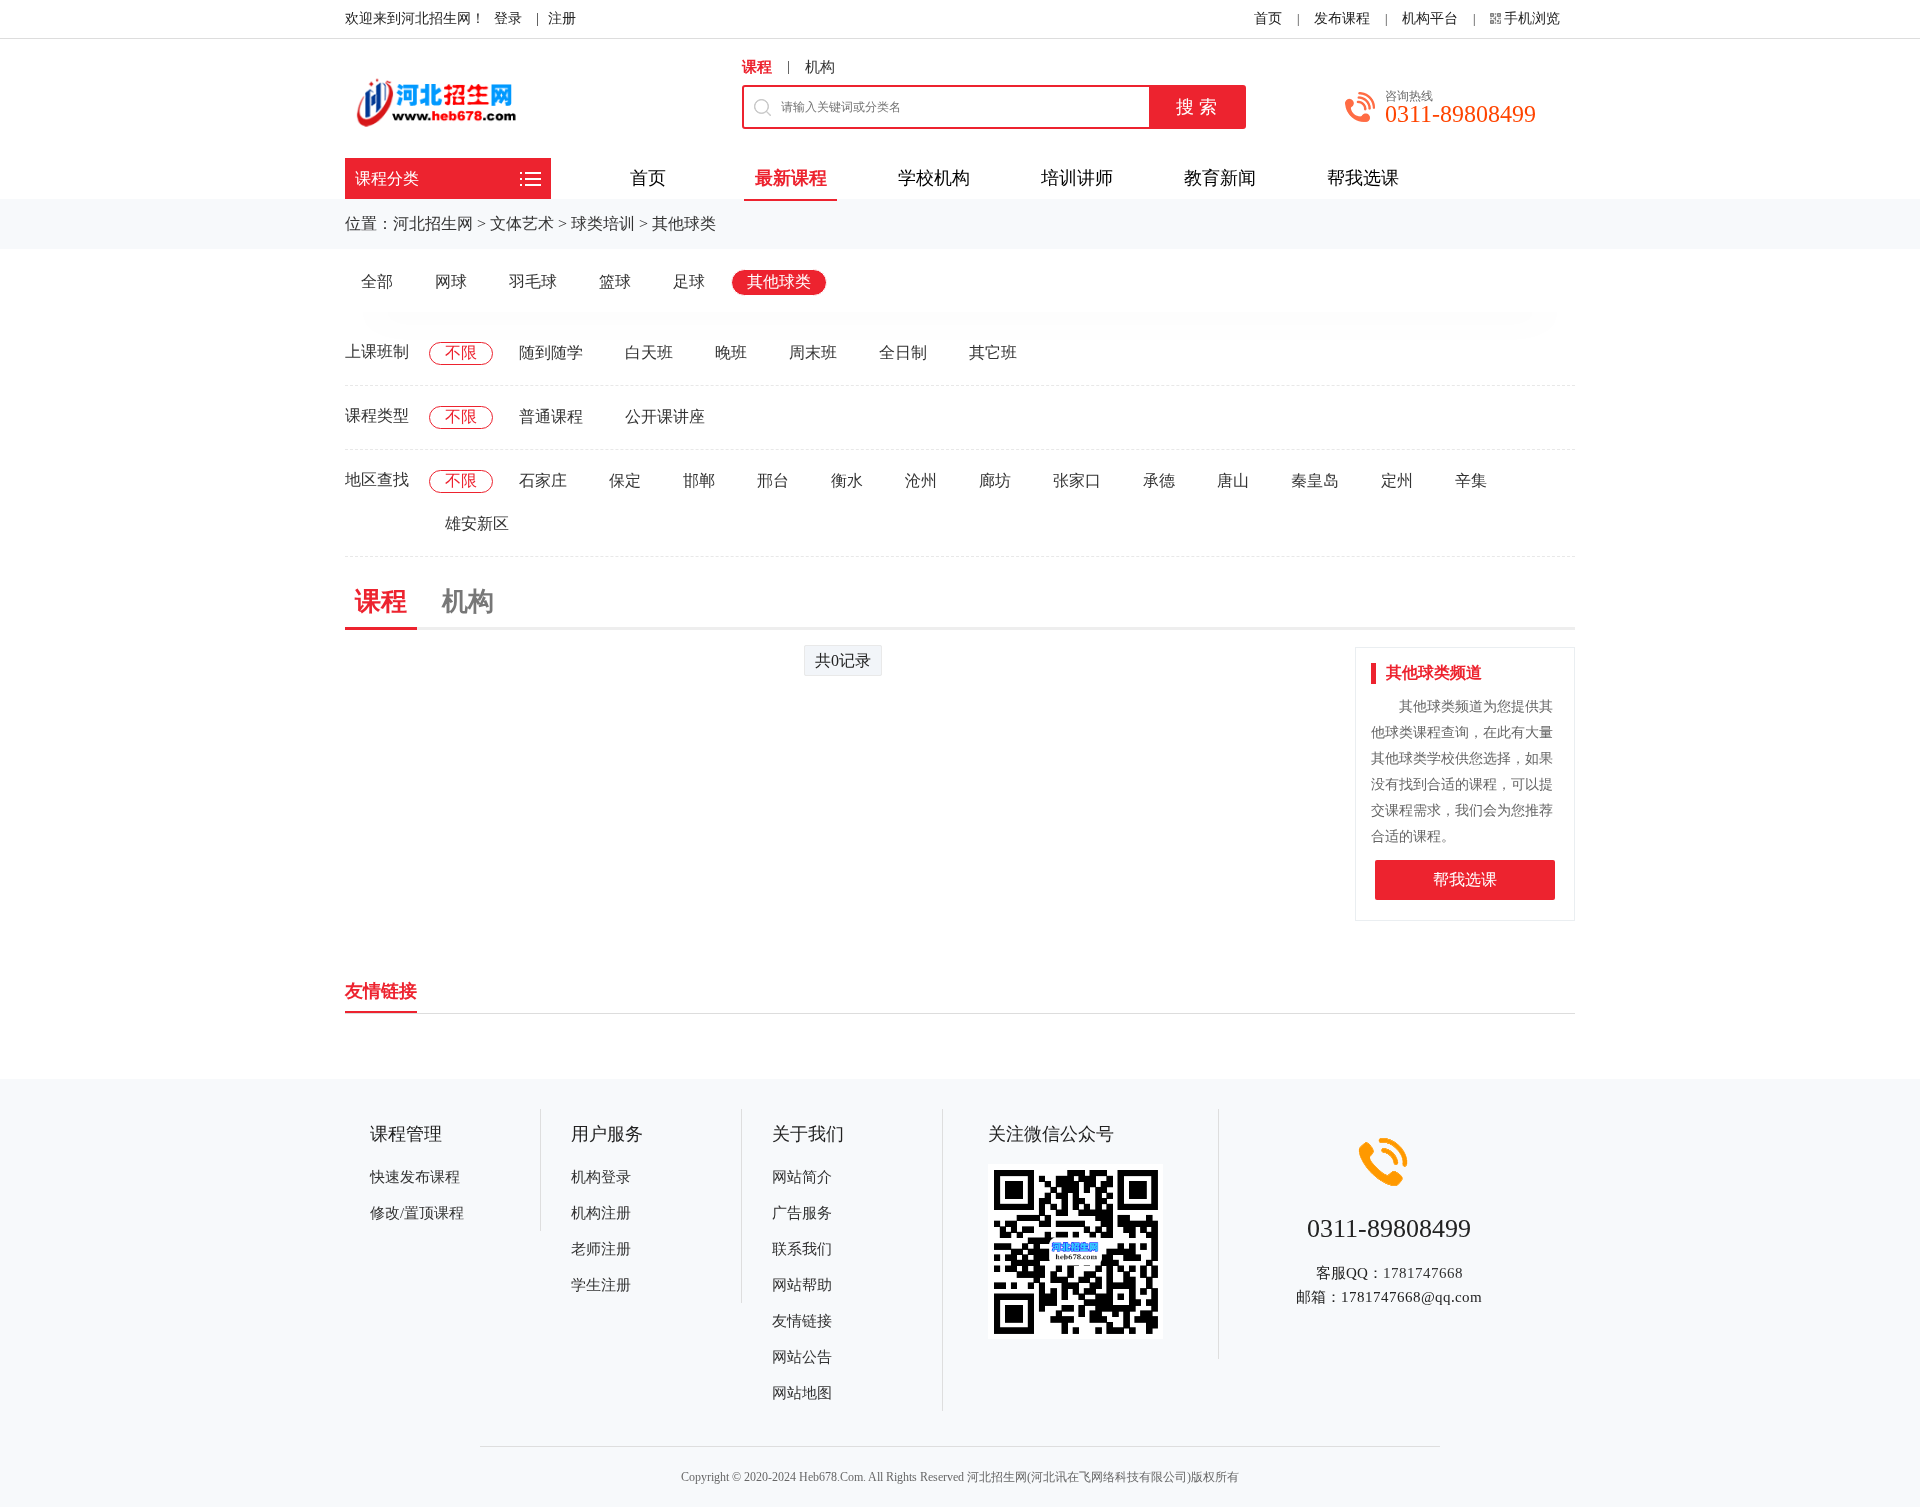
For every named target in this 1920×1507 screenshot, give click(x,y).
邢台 (773, 480)
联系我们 (802, 1249)
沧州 (921, 480)
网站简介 (802, 1177)
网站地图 (802, 1393)
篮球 (615, 281)
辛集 (1471, 480)
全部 (377, 281)
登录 (508, 18)
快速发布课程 (415, 1177)
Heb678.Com (831, 1477)
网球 (451, 281)
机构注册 (601, 1213)
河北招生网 (433, 223)
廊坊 (995, 480)
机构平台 (1430, 18)
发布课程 (1342, 18)
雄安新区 (477, 523)
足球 (689, 281)
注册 (562, 18)
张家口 (1077, 480)
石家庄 (543, 480)
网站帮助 (802, 1285)
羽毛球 (533, 281)
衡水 (847, 480)
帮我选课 (1465, 879)
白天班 (649, 352)
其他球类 (684, 223)
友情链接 (802, 1321)
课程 (757, 67)
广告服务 (802, 1213)
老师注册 (601, 1249)
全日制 (903, 352)
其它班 (993, 352)
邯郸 (699, 480)
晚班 (731, 352)
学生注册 (601, 1285)
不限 (461, 352)
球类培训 (603, 223)
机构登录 (601, 1177)
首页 (1268, 18)
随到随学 (551, 352)
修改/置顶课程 (417, 1213)
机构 (820, 67)
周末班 (813, 352)
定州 (1397, 480)
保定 (625, 480)
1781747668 (1423, 1273)
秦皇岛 (1315, 480)
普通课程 (551, 416)
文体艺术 (522, 223)
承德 (1159, 480)
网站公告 (802, 1357)
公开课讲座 (665, 416)
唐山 (1233, 480)
